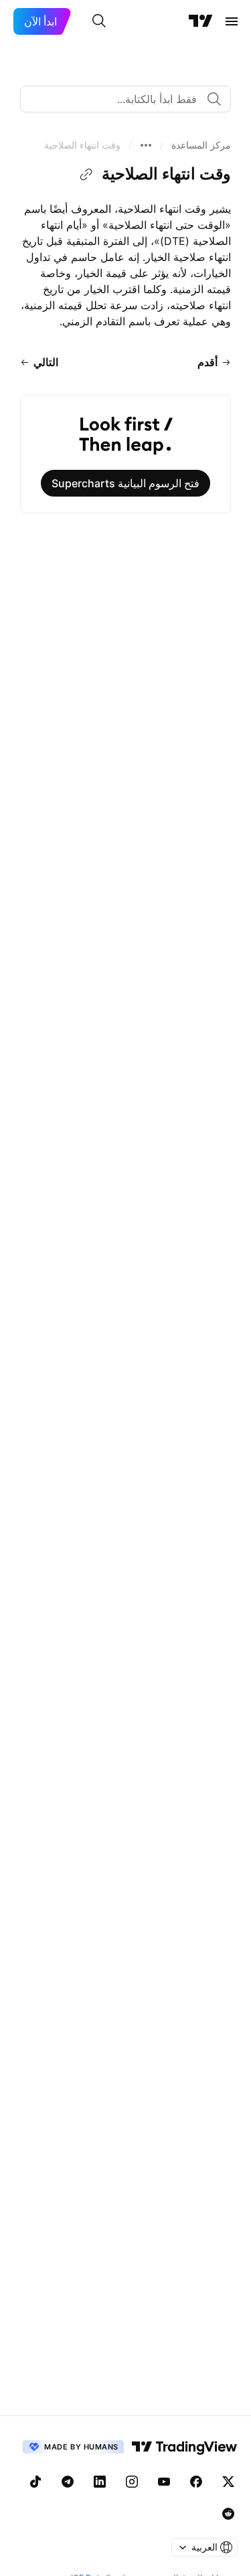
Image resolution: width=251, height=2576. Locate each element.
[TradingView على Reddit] (228, 2514)
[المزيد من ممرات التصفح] (146, 145)
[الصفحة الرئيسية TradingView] (201, 21)
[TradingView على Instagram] (132, 2482)
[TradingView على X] (228, 2482)
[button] (201, 145)
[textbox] (120, 99)
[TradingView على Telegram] (68, 2482)
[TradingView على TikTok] (35, 2482)
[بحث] (99, 21)
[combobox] (125, 99)
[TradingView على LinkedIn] (100, 2482)
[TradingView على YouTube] (164, 2482)
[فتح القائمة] (232, 21)
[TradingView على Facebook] (196, 2482)
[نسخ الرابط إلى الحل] (86, 175)
